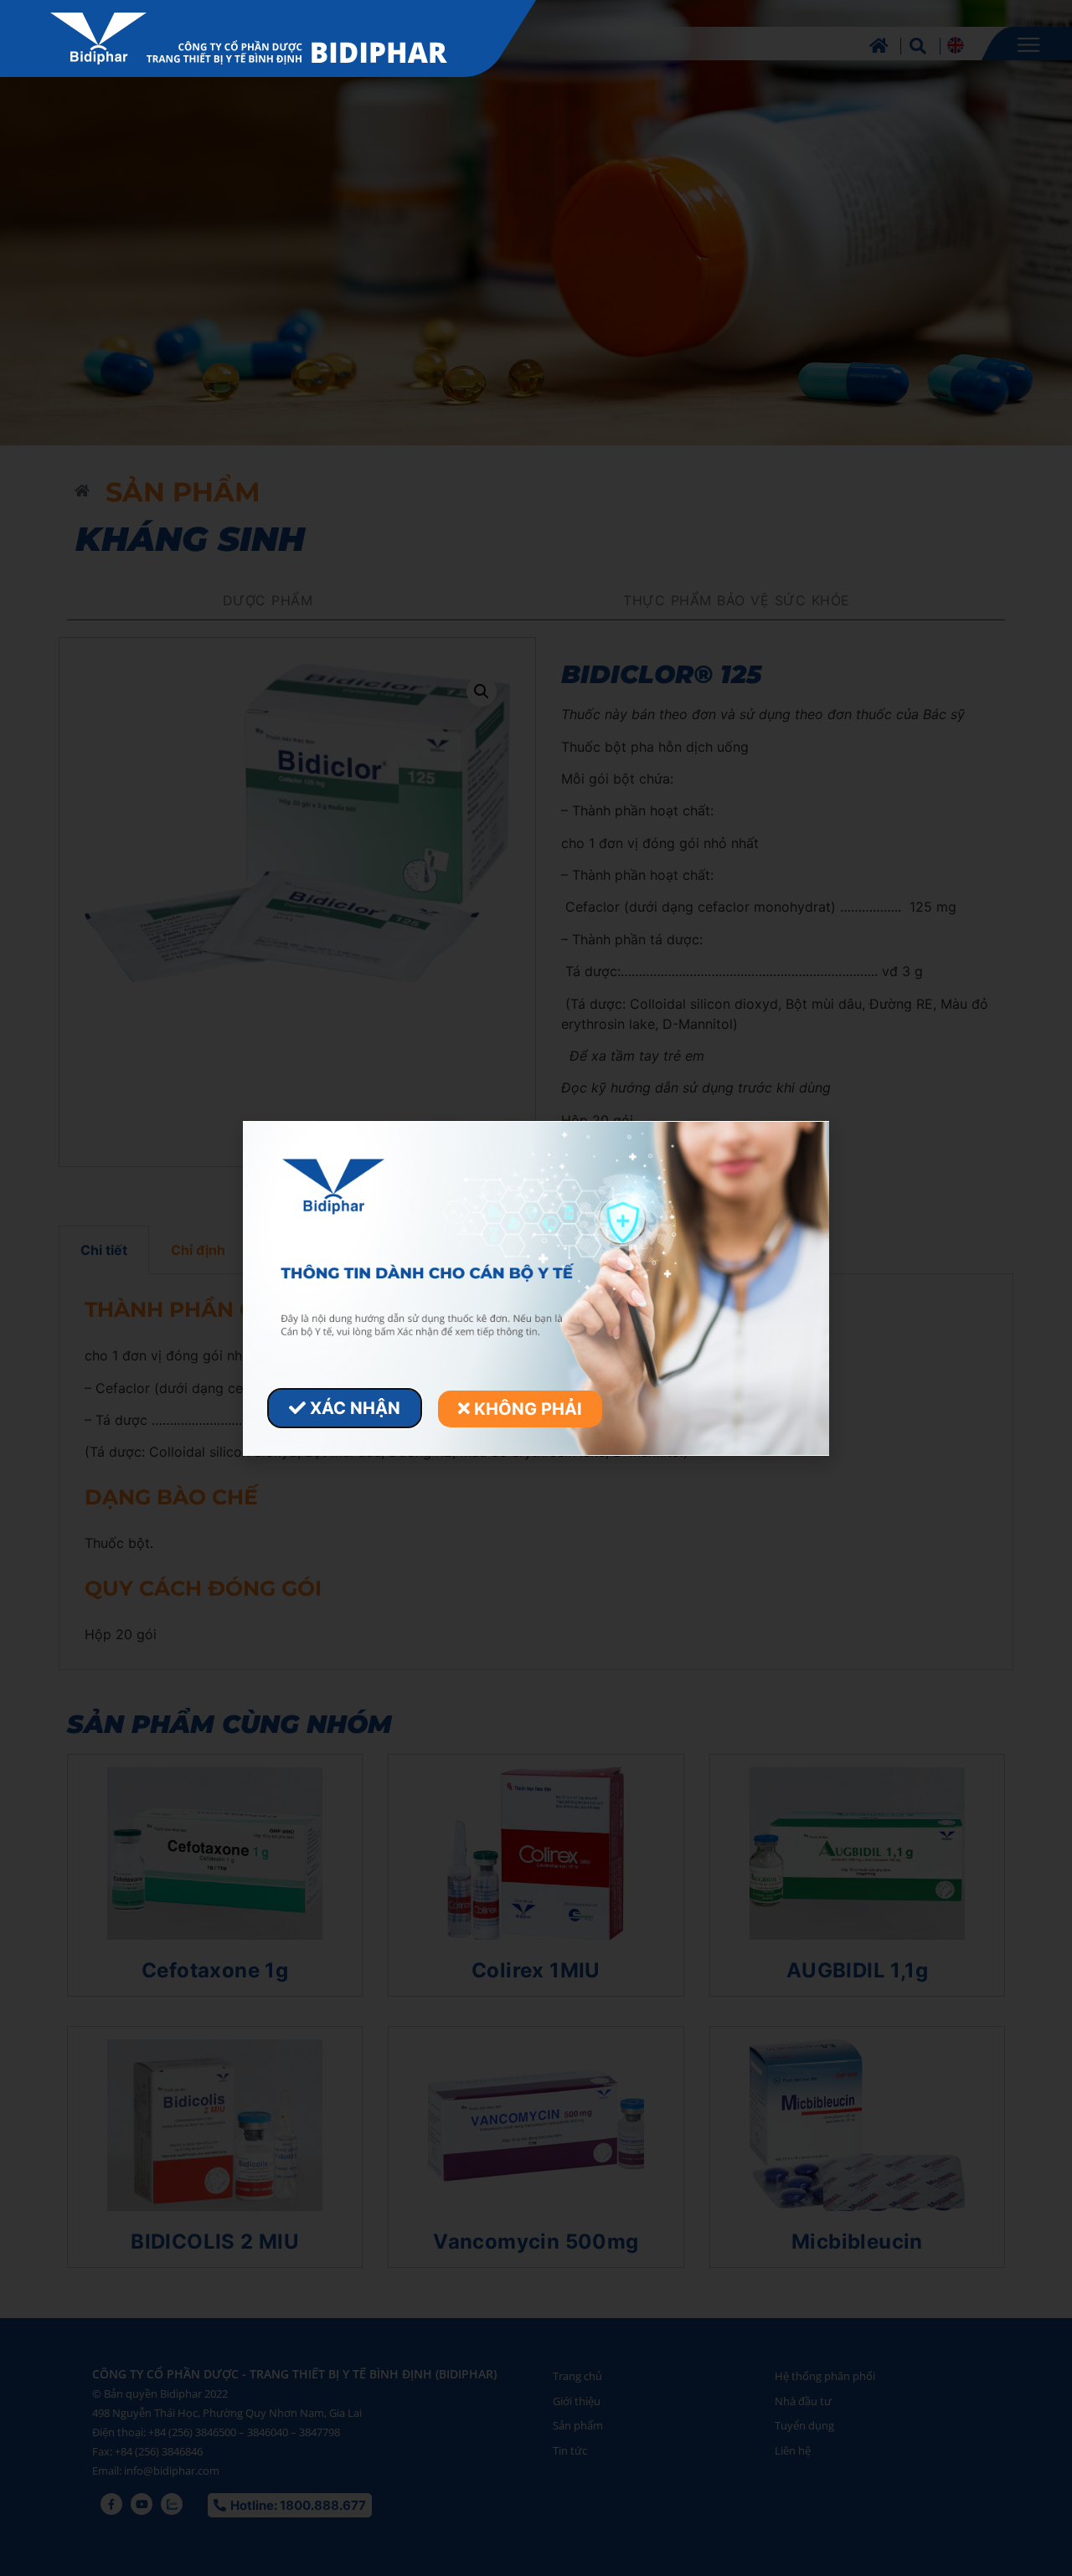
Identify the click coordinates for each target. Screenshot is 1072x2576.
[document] (536, 1288)
